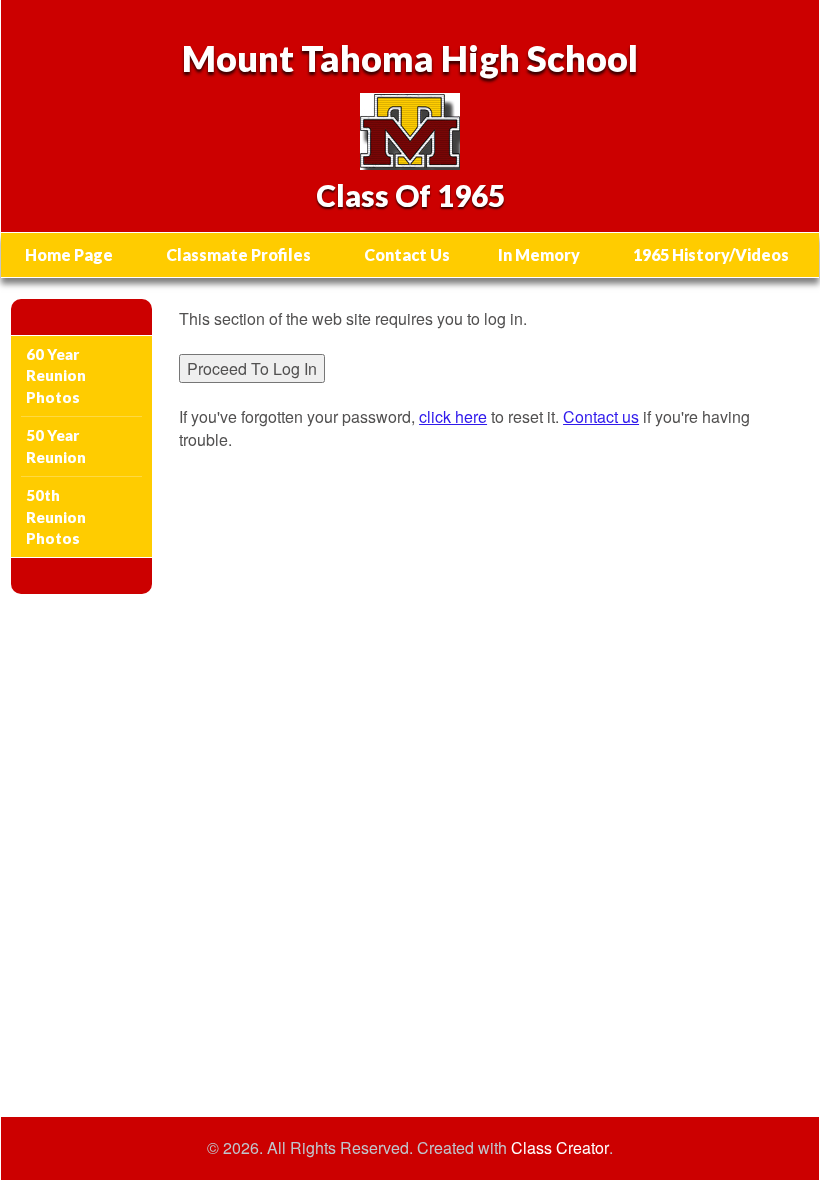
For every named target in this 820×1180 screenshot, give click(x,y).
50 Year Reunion (56, 445)
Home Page (69, 254)
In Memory (539, 254)
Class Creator (560, 1148)
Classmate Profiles (238, 254)
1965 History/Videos (711, 254)
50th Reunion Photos (56, 516)
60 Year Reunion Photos (56, 375)
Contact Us (407, 254)
